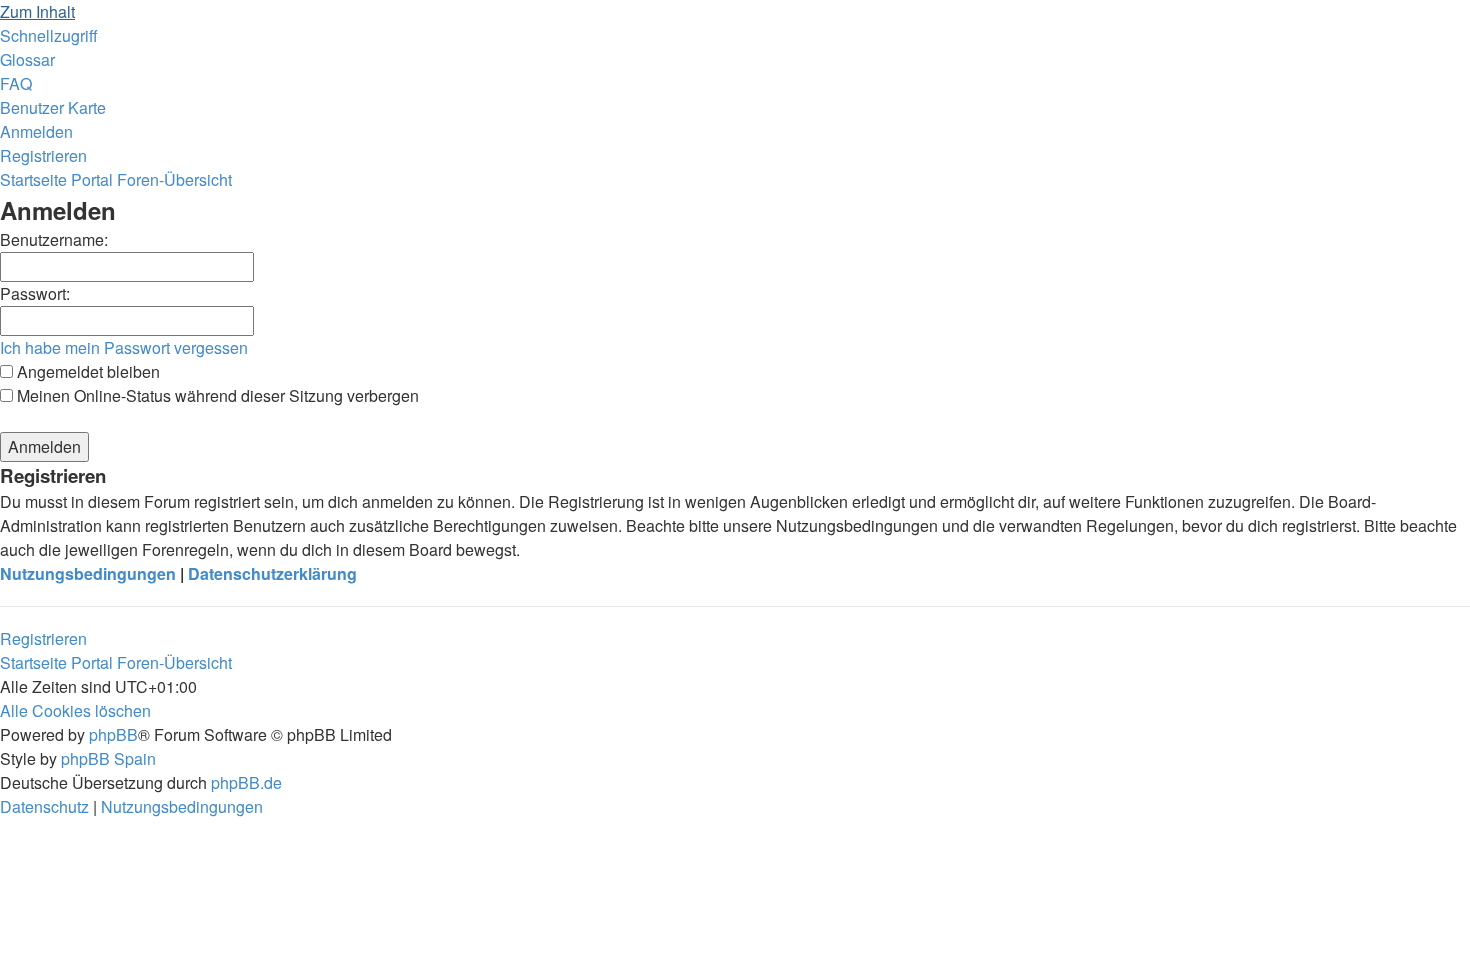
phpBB (113, 734)
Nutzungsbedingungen (88, 573)
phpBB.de (246, 782)
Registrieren (43, 638)
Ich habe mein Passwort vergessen (124, 347)
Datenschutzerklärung (272, 573)
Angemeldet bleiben (86, 371)
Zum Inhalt (37, 11)
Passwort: (35, 293)
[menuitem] (27, 59)
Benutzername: (54, 239)
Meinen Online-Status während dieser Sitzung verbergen (216, 395)
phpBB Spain (108, 758)
